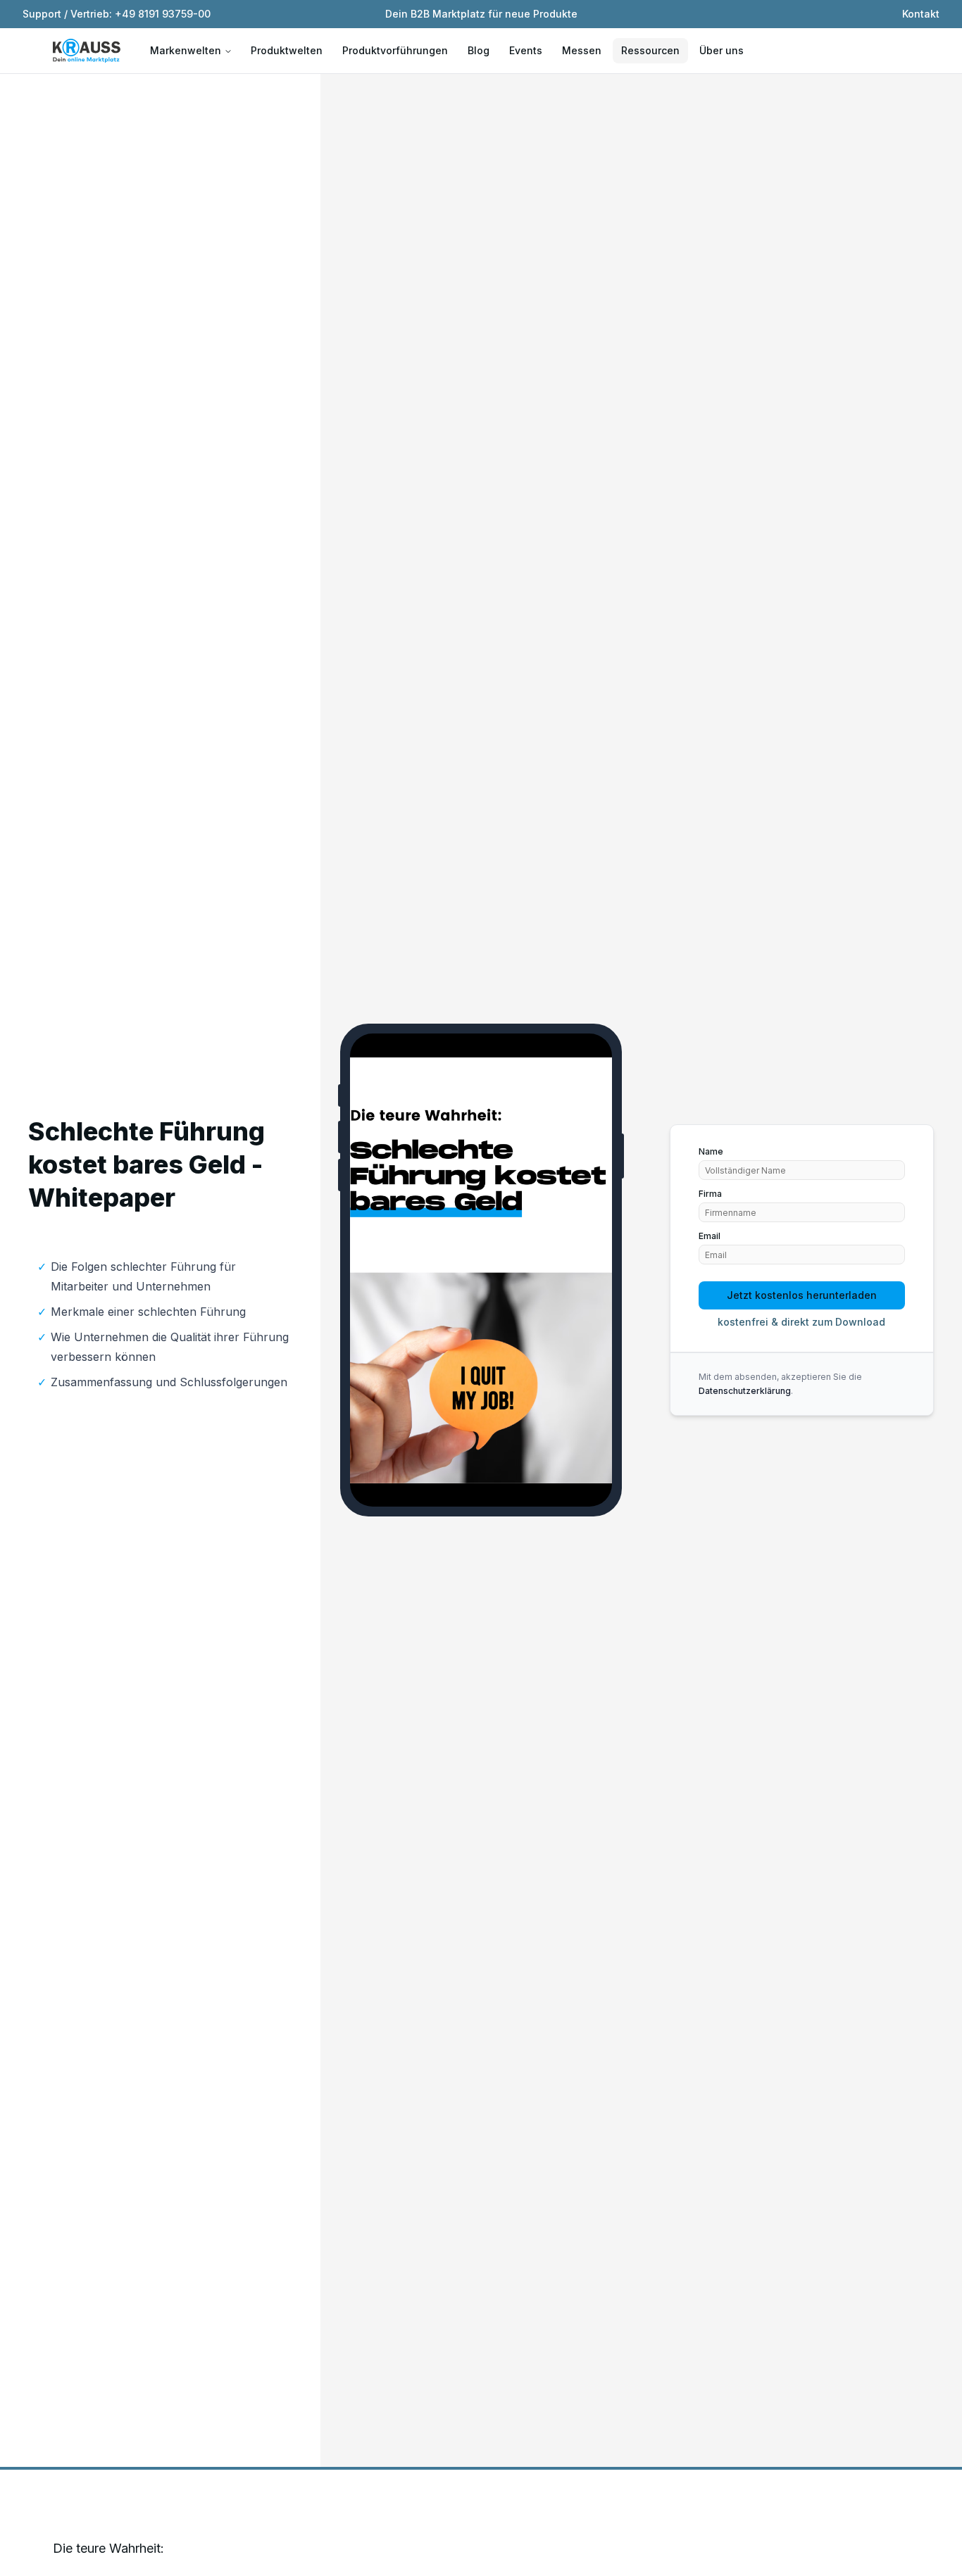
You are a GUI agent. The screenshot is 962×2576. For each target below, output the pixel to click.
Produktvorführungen (395, 50)
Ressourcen (650, 50)
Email (710, 1236)
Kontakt (921, 14)
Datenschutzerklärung (745, 1391)
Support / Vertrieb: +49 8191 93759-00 (117, 14)
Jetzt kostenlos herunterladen (802, 1295)
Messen (582, 50)
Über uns (721, 50)
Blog (479, 50)
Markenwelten (186, 50)
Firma (710, 1194)
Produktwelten (287, 50)
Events (526, 50)
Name (711, 1152)
